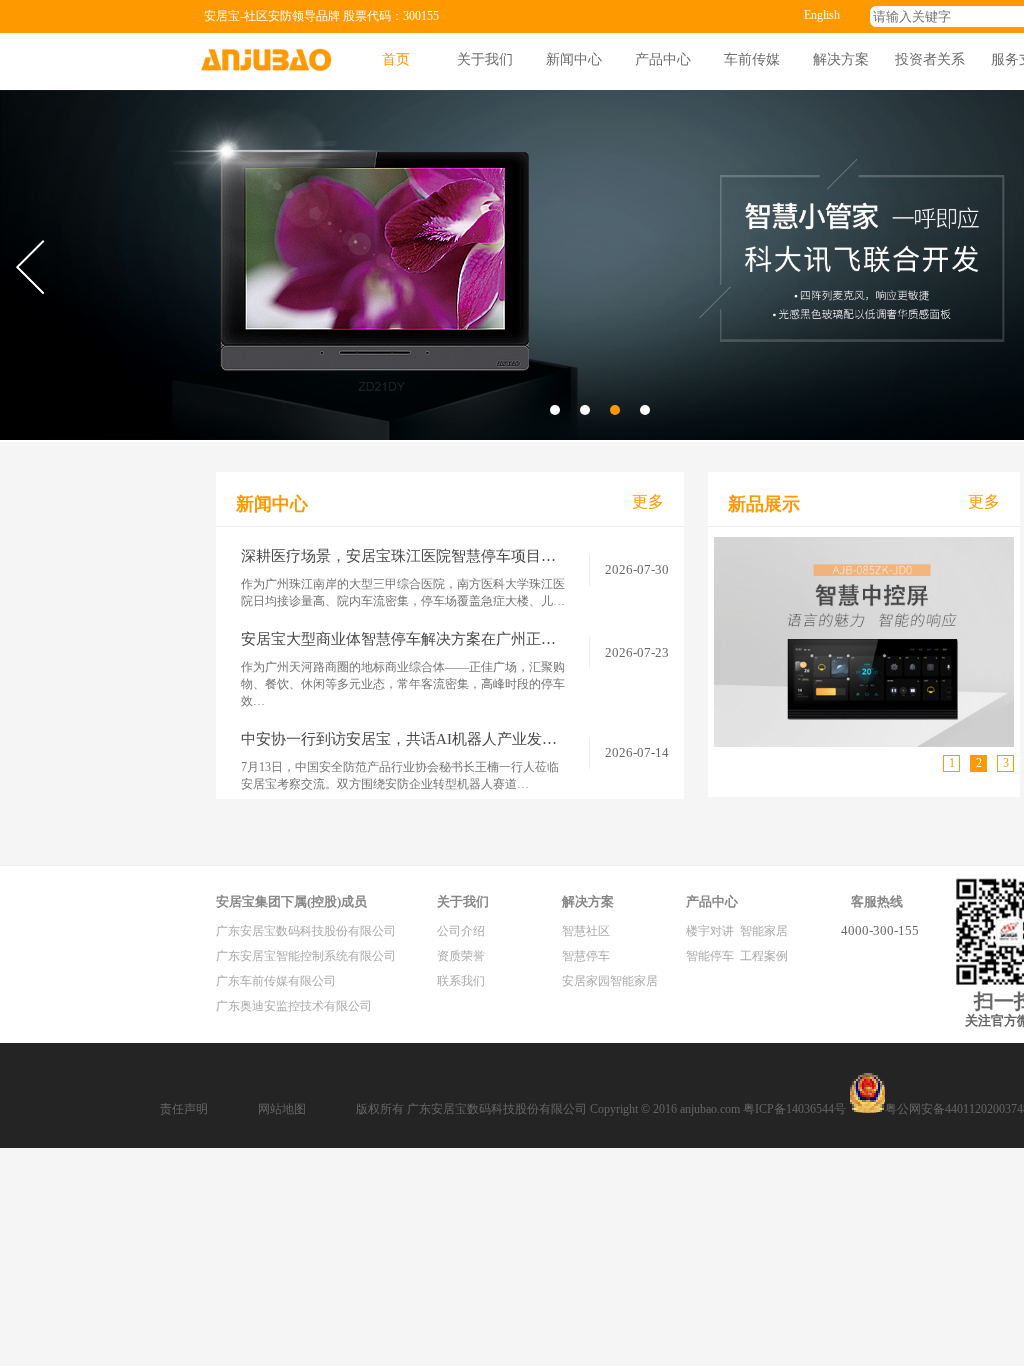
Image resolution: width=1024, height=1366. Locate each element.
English (822, 15)
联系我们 (461, 981)
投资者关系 (930, 59)
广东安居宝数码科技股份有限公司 (306, 931)
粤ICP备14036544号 (794, 1109)
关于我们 (485, 59)
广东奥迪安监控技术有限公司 (294, 1006)
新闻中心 (574, 59)
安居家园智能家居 (610, 981)
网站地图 (282, 1109)
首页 (396, 59)
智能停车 (710, 956)
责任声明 (184, 1109)
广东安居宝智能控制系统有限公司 (306, 956)
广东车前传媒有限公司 (276, 981)
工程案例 (764, 956)
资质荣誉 (461, 956)
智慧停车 (586, 956)
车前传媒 (752, 59)
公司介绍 (461, 931)
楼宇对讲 (710, 931)
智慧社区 (586, 931)
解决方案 (841, 59)
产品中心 (663, 59)
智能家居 (764, 931)
